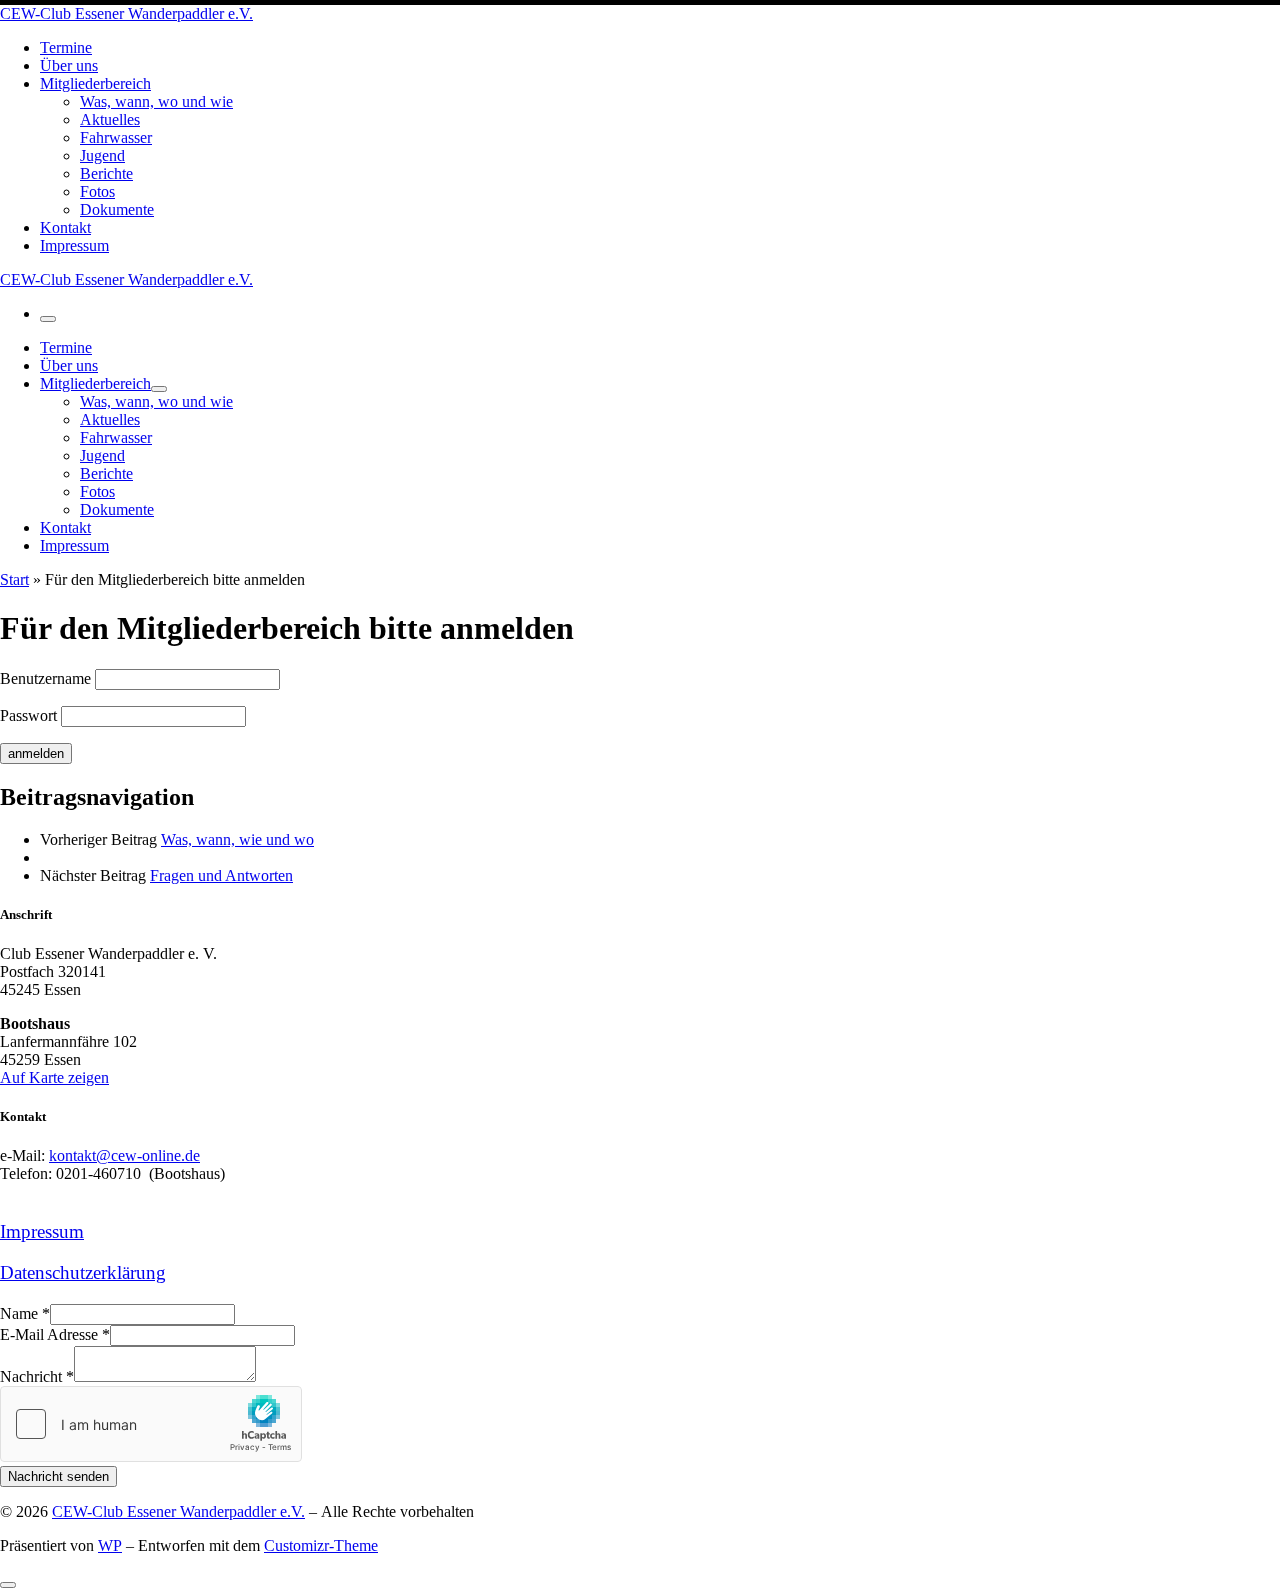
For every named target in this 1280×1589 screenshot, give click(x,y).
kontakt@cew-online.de (124, 1155)
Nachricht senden (58, 1476)
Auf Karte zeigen (54, 1077)
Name (25, 1313)
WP (110, 1545)
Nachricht (37, 1376)
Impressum (42, 1231)
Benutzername (45, 678)
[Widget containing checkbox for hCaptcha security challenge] (151, 1424)
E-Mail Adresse (55, 1334)
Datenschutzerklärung (83, 1272)
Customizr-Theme (321, 1545)
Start (14, 579)
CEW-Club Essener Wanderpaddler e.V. (178, 1511)
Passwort (28, 715)
